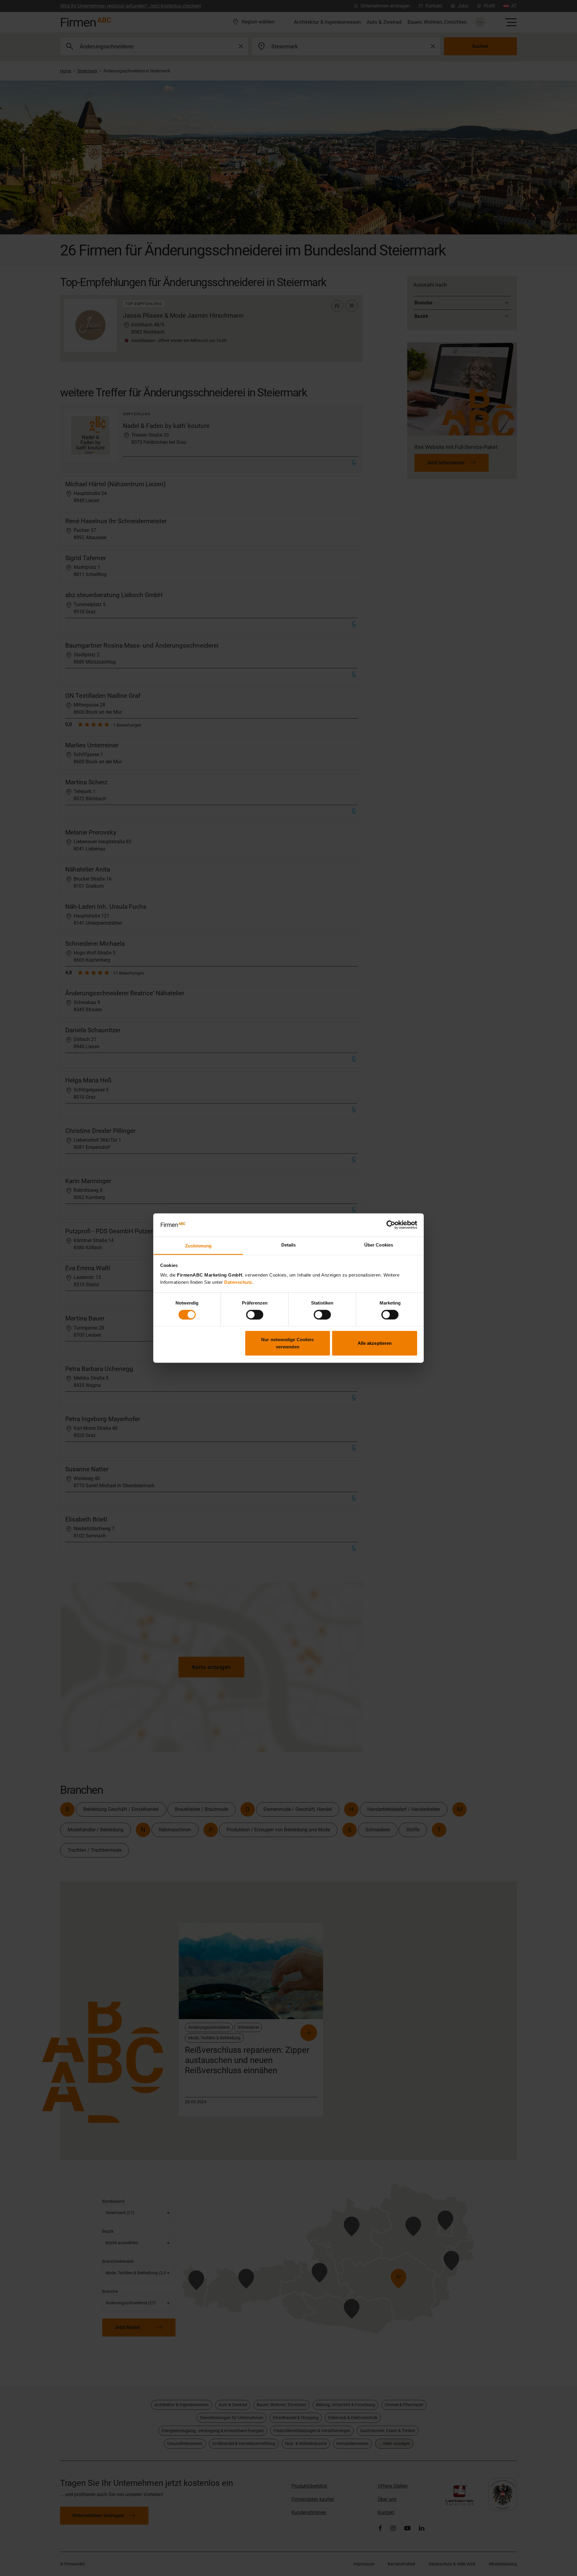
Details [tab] (289, 1245)
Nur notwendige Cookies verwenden (287, 1343)
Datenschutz (238, 1282)
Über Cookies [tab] (379, 1245)
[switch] (255, 1314)
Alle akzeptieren (375, 1343)
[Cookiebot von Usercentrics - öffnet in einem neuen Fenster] (391, 1225)
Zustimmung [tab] (198, 1246)
